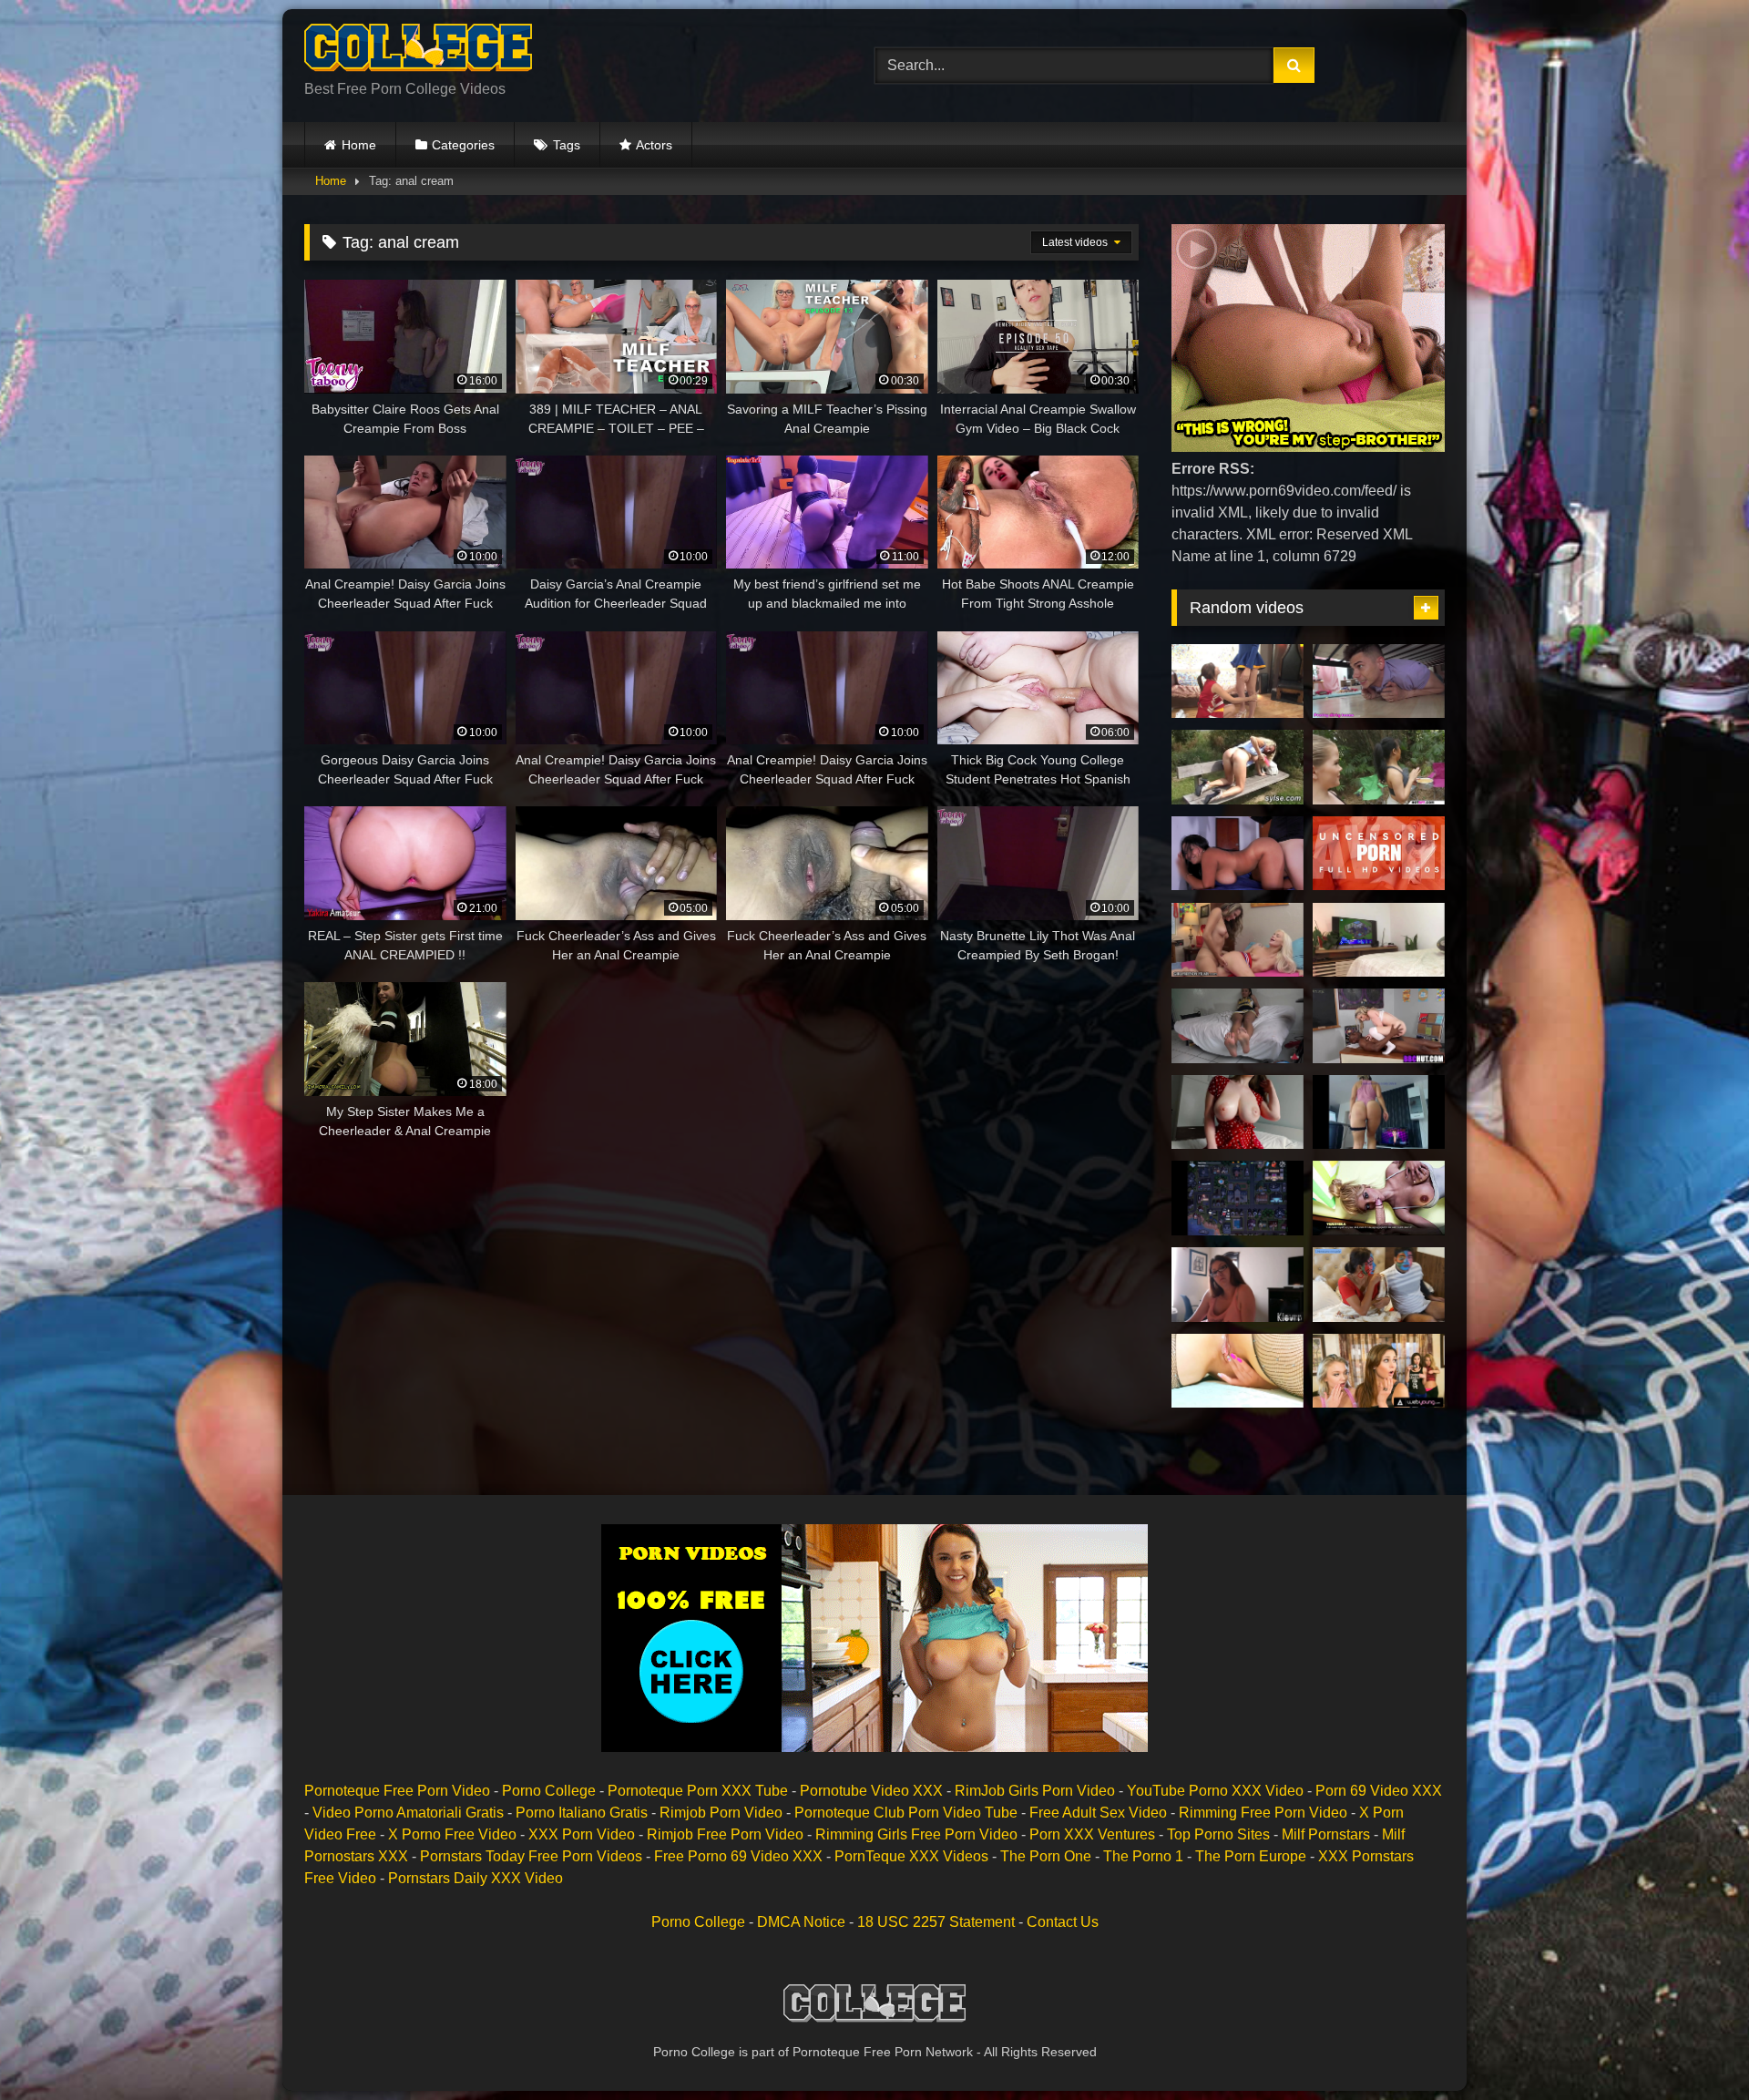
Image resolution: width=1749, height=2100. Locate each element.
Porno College (549, 1791)
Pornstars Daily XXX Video (476, 1878)
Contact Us (1063, 1922)
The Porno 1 (1143, 1856)
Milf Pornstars (1326, 1834)
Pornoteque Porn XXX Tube (698, 1791)
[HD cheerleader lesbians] (1238, 681)
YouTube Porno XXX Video (1215, 1791)
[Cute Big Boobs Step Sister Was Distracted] (1238, 1112)
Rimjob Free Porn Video (725, 1834)
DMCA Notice (801, 1922)
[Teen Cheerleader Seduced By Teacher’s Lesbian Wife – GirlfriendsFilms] (1238, 940)
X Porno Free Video (452, 1834)
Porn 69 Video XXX (1379, 1791)
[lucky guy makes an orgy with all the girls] (1379, 767)
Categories (463, 145)
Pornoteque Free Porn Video (397, 1791)
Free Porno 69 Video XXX (738, 1856)
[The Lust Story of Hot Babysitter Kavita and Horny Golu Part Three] (1379, 1285)
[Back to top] (1693, 2046)
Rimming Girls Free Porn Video (916, 1834)
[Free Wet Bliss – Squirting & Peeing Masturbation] (1379, 940)
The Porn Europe (1251, 1856)
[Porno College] (418, 51)
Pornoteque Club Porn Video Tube (906, 1813)
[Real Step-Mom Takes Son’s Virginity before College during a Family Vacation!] (1238, 1285)
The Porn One (1046, 1856)
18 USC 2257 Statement (936, 1922)
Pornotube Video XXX (871, 1791)
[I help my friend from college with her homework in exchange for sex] (1238, 854)
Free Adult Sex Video (1098, 1813)
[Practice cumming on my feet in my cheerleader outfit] (1238, 1026)
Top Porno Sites (1218, 1834)
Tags (567, 145)
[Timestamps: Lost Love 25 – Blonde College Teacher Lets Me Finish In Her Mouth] (1379, 1198)
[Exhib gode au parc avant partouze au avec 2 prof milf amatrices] (1238, 767)
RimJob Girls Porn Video (1035, 1791)
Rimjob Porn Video (721, 1813)
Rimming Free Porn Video (1263, 1813)
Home (359, 145)
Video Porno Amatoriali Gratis (408, 1813)
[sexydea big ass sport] (1379, 1112)
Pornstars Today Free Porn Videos (531, 1856)
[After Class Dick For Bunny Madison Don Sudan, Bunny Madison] (1379, 1026)
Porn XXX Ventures (1092, 1834)
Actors (654, 145)
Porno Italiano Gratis (582, 1813)
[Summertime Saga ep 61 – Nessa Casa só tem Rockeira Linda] (1238, 1198)
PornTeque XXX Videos (911, 1856)
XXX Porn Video (582, 1834)
